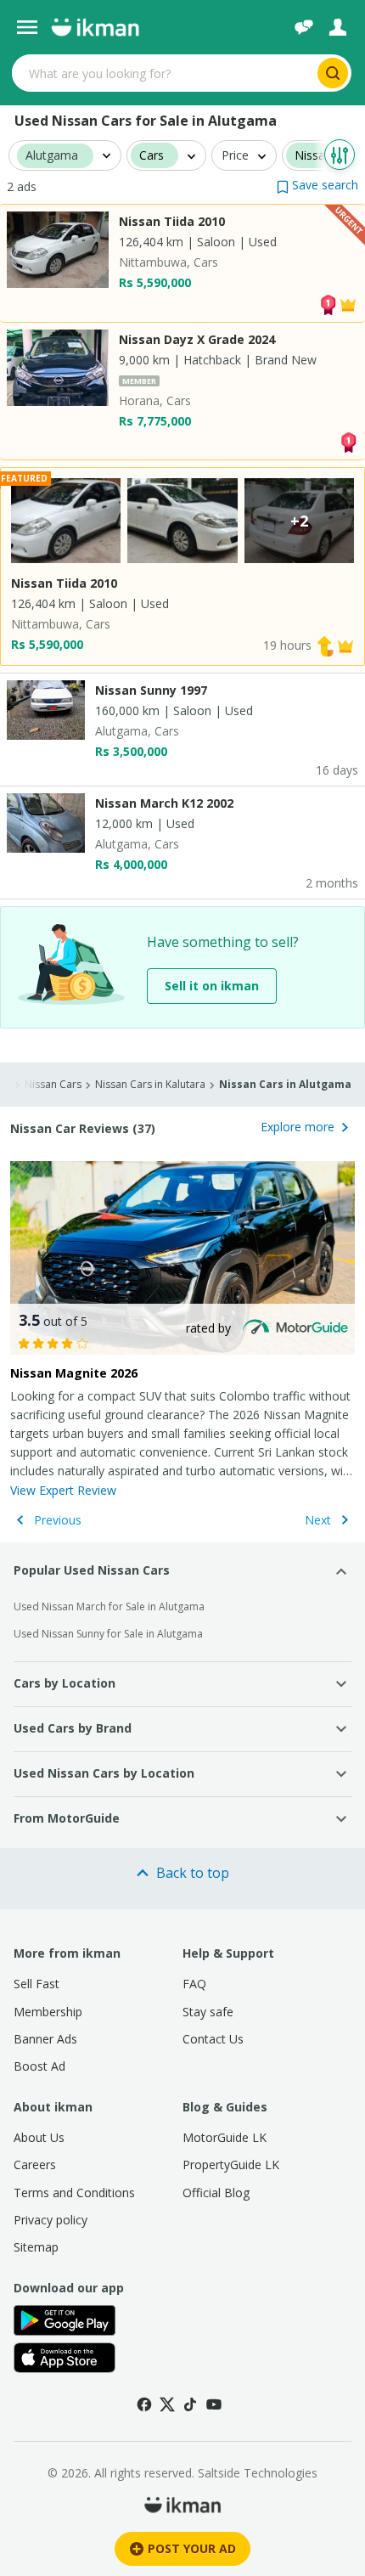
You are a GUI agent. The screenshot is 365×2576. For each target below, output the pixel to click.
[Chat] (304, 27)
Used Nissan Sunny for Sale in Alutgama (108, 1634)
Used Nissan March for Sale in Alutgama (109, 1606)
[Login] (338, 27)
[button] (317, 185)
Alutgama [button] (52, 156)
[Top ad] (328, 303)
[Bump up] (325, 645)
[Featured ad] (348, 303)
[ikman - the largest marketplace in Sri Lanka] (95, 27)
